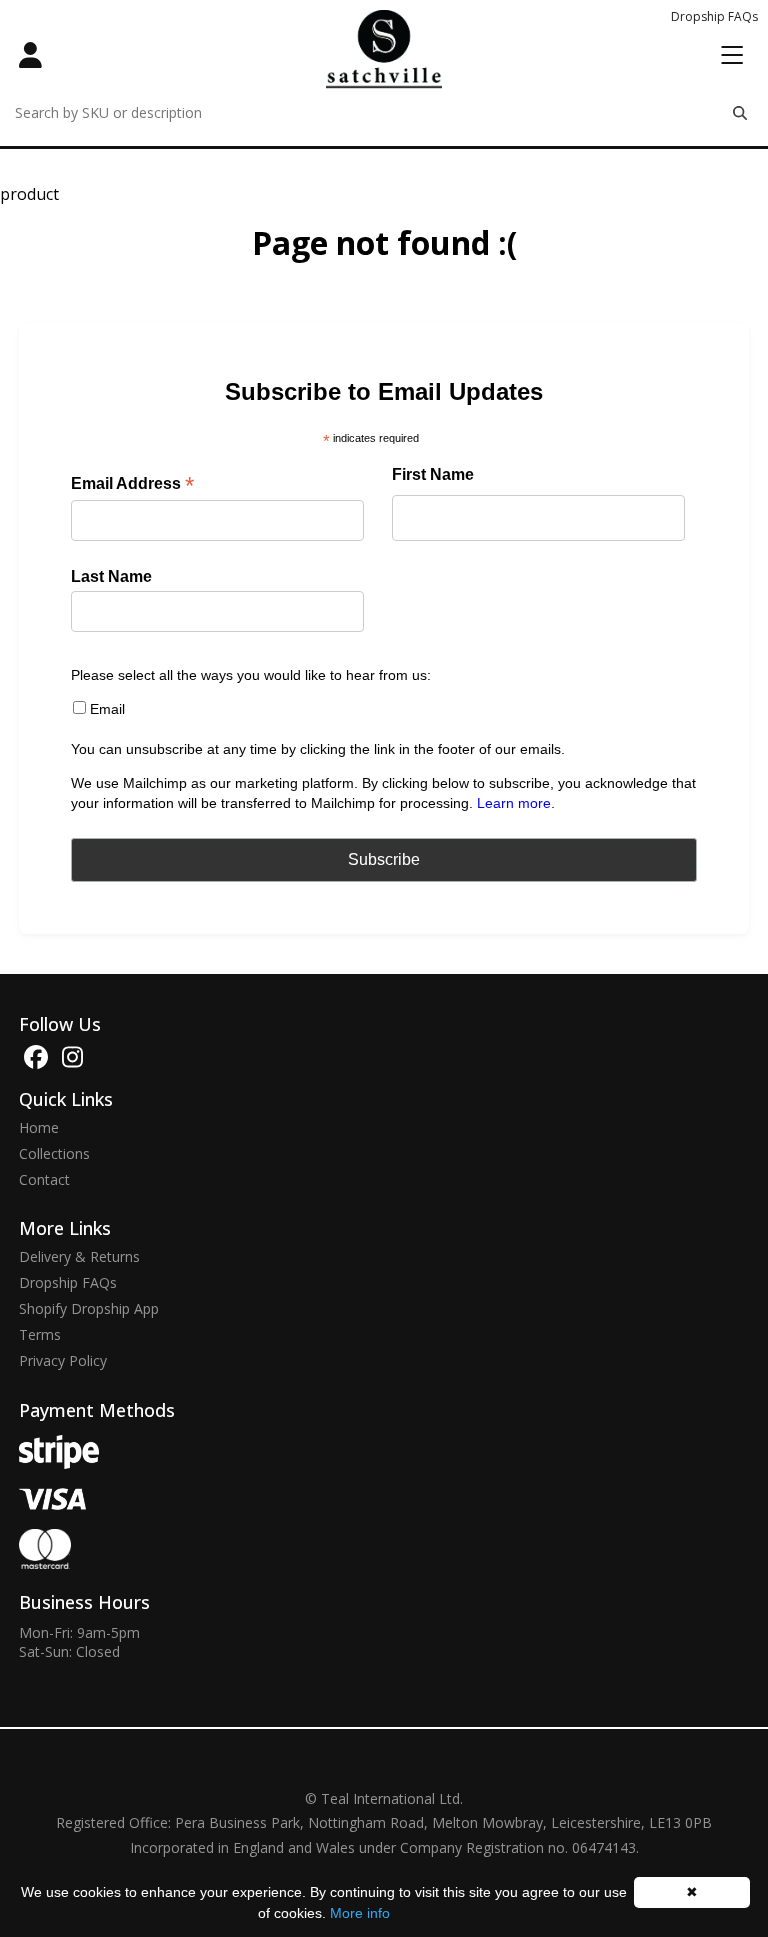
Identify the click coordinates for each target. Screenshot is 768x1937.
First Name (433, 474)
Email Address (132, 485)
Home (39, 1128)
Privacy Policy (63, 1361)
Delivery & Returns (79, 1257)
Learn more (514, 803)
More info (360, 1913)
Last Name (111, 576)
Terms (40, 1335)
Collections (54, 1154)
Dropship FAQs (714, 16)
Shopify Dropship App (89, 1309)
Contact (44, 1180)
